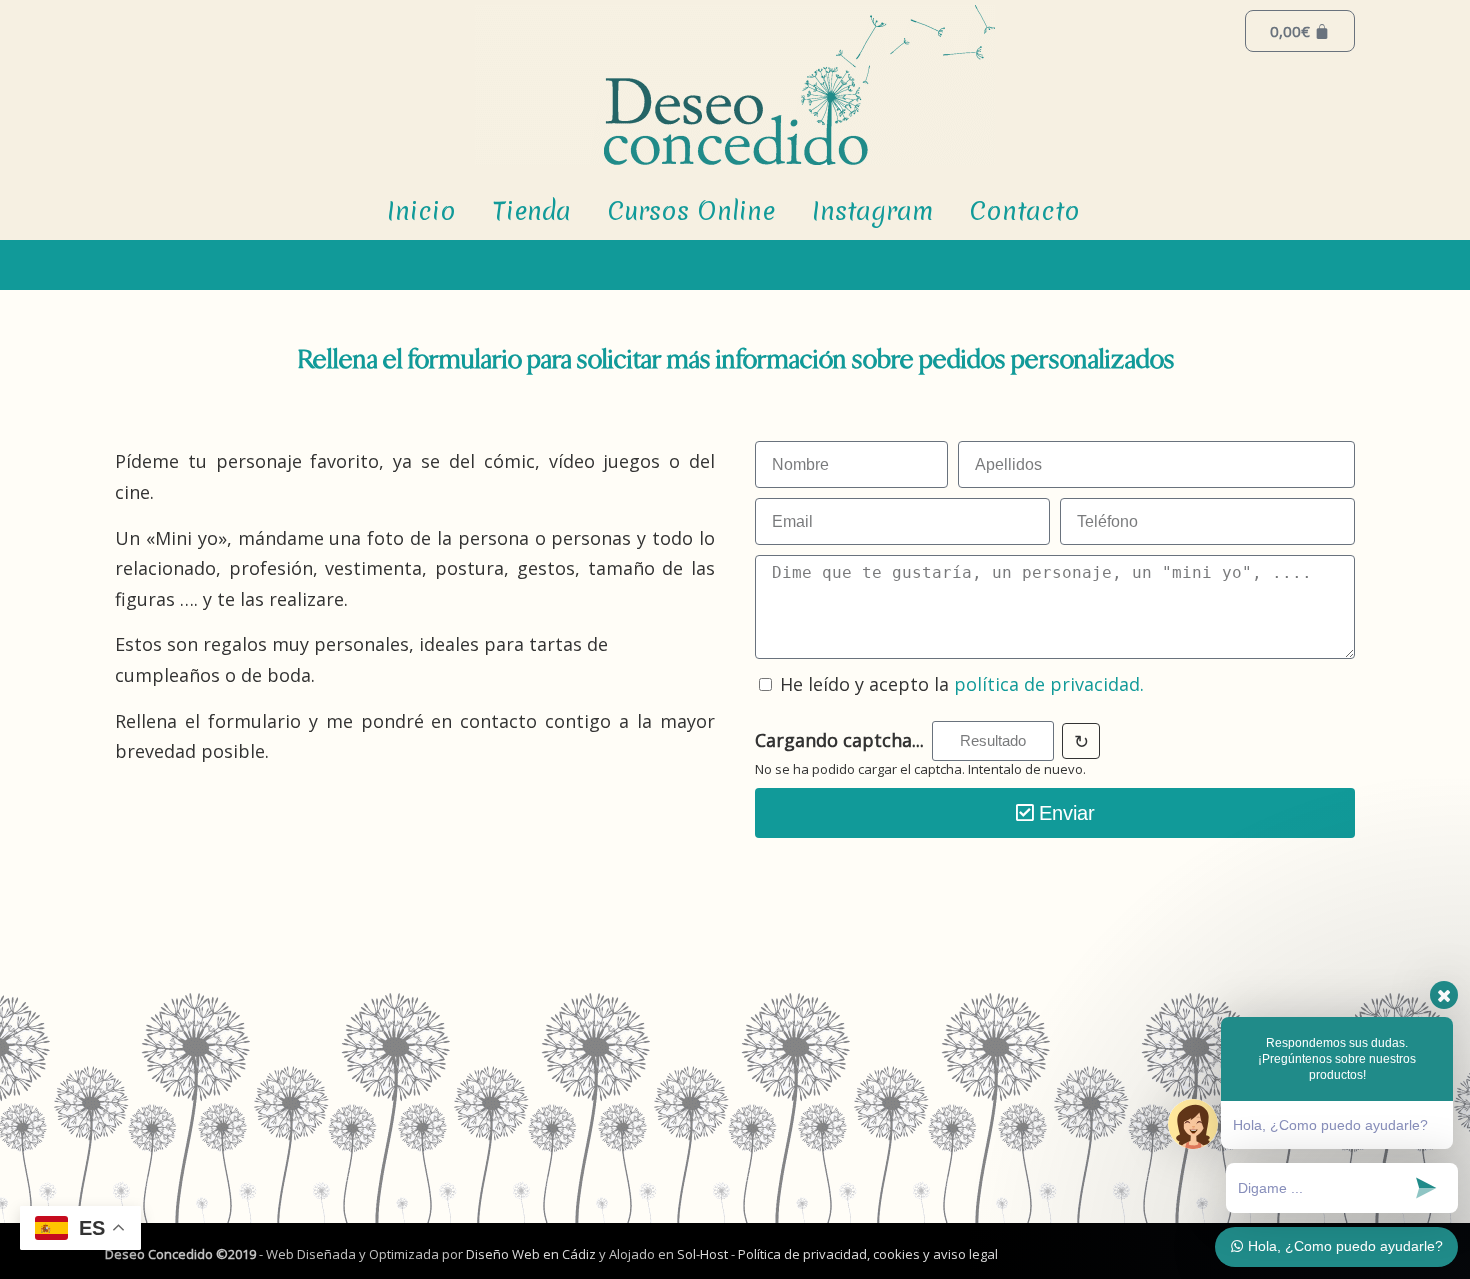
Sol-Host (704, 1254)
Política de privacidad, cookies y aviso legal (868, 1254)
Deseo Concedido (735, 85)
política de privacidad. (1049, 684)
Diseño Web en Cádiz (531, 1254)
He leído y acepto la (962, 684)
